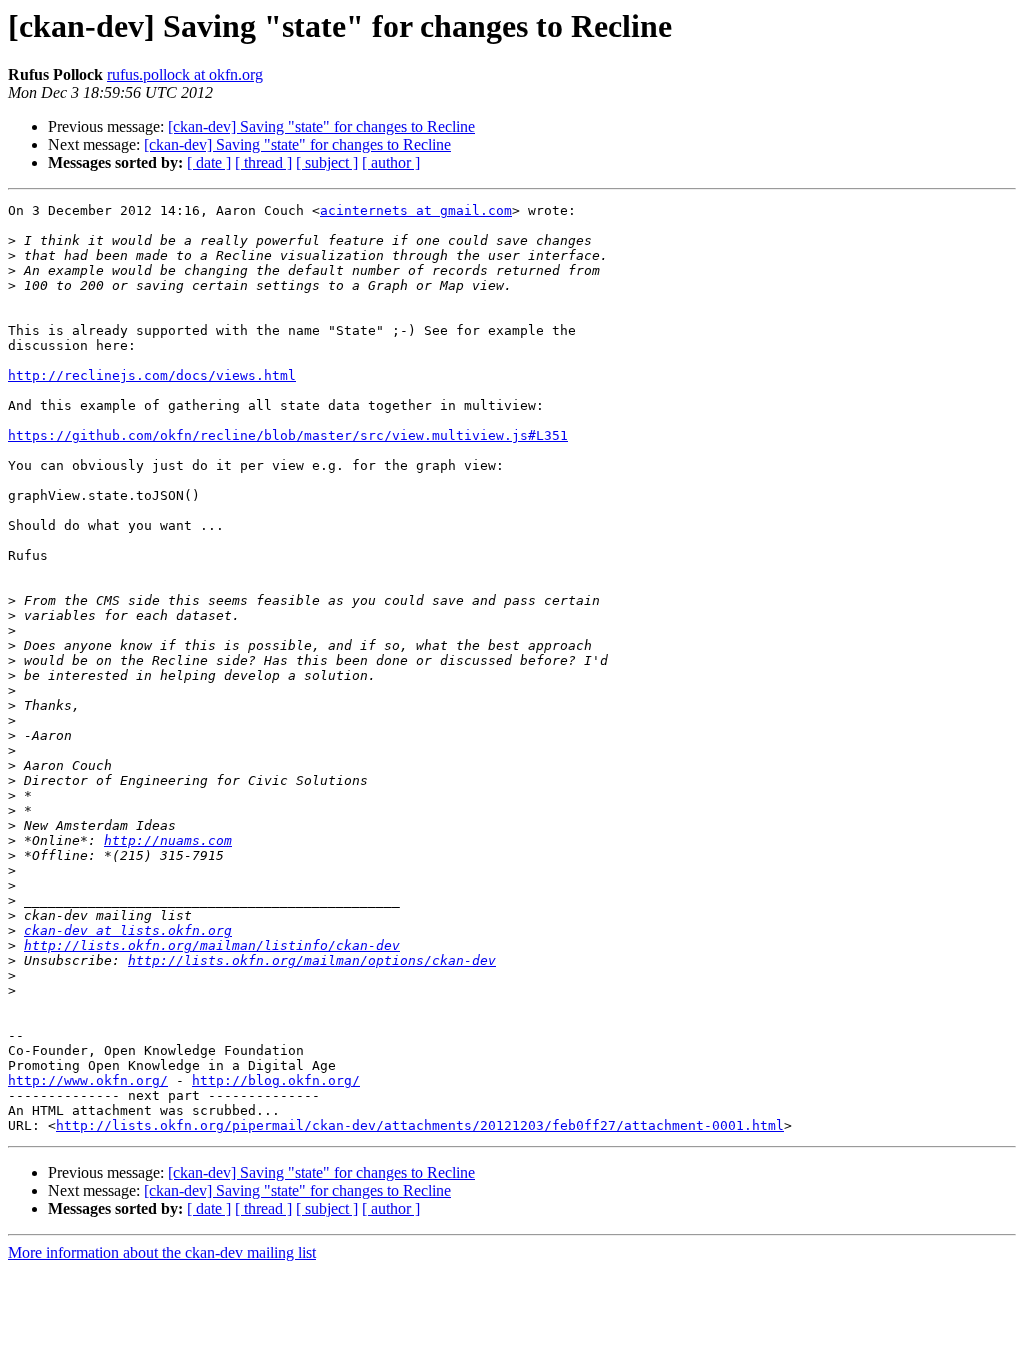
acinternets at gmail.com (416, 210)
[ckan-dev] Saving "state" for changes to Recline (321, 126)
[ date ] (209, 162)
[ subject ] (327, 162)
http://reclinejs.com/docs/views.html (152, 375)
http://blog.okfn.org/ (276, 1080)
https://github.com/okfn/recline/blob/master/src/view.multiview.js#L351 (288, 435)
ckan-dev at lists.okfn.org (128, 930)
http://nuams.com (168, 840)
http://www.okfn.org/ (88, 1080)
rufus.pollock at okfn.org (185, 74)
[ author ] (391, 162)
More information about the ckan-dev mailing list (162, 1252)
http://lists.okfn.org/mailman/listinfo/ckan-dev (212, 945)
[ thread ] (263, 162)
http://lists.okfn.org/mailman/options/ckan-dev (312, 960)
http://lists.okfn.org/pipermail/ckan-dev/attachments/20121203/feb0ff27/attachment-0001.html (420, 1125)
